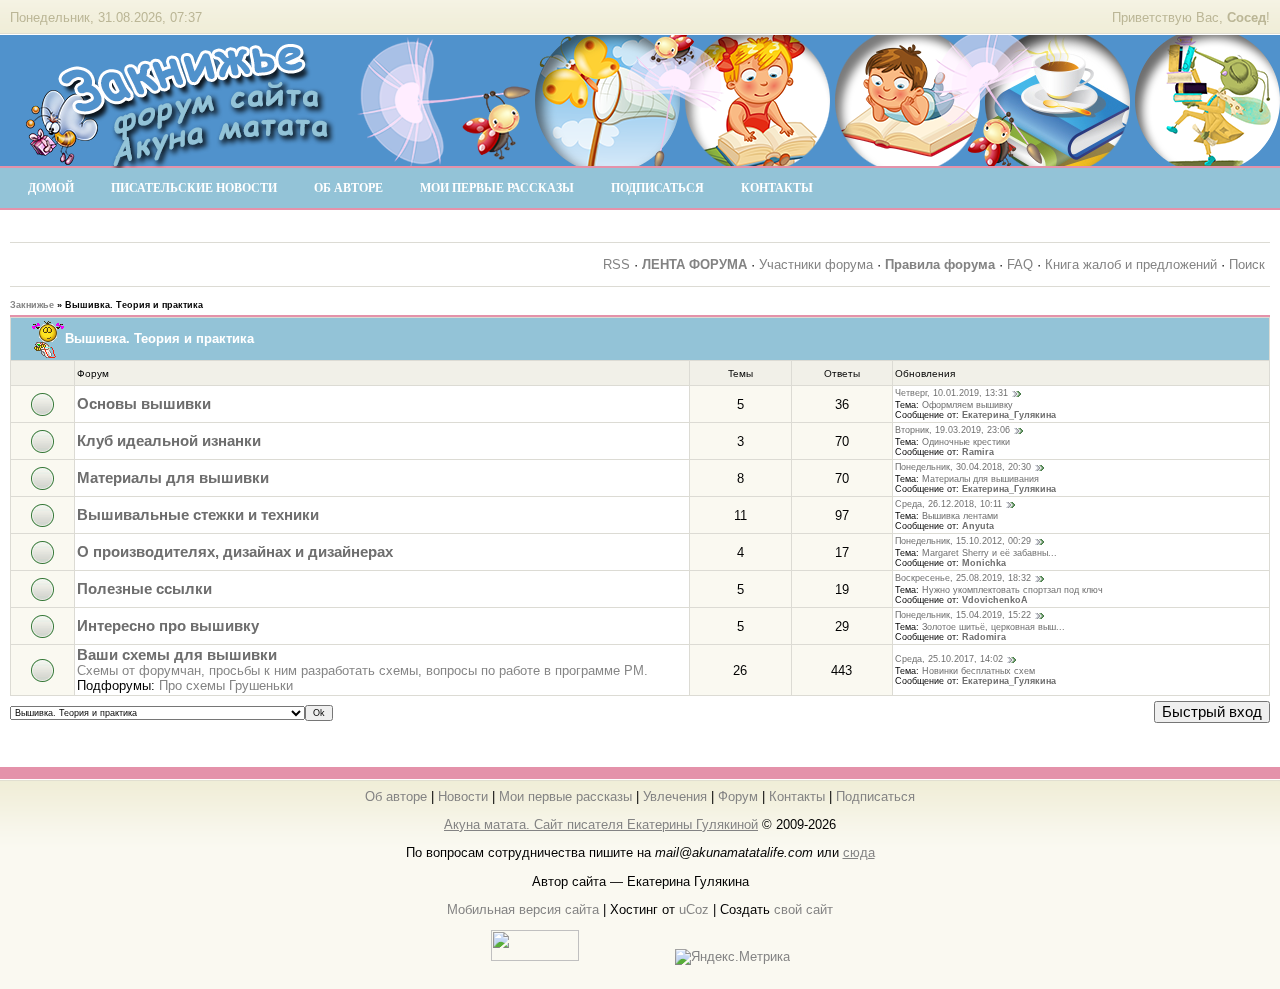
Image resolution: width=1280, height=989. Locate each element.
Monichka (984, 563)
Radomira (984, 637)
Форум (738, 796)
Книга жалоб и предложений (1131, 264)
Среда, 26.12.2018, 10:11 (948, 505)
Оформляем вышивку (967, 405)
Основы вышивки (144, 404)
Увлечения (675, 796)
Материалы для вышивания (980, 479)
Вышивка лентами (960, 516)
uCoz (694, 909)
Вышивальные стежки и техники (198, 515)
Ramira (978, 452)
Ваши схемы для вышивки (177, 655)
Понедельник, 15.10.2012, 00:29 (963, 542)
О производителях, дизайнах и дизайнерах (235, 552)
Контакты (797, 796)
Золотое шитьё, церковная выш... (993, 627)
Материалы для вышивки (173, 478)
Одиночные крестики (966, 442)
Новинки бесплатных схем (978, 671)
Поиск (1247, 264)
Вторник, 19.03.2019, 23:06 (952, 431)
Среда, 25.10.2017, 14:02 (949, 660)
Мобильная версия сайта (523, 909)
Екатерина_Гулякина (1009, 415)
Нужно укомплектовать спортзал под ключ (1012, 590)
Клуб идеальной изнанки (169, 441)
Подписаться (875, 796)
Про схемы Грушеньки (226, 685)
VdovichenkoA (995, 600)
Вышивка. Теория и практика (134, 305)
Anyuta (978, 526)
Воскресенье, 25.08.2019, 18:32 (963, 579)
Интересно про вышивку (168, 626)
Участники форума (816, 264)
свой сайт (803, 909)
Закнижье (32, 305)
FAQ (1020, 264)
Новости (463, 796)
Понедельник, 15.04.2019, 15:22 (963, 616)
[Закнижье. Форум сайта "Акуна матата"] (180, 159)
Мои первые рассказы (565, 796)
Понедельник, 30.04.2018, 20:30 (963, 468)
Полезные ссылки (144, 589)
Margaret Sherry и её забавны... (989, 553)
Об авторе (396, 796)
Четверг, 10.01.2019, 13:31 (951, 394)
